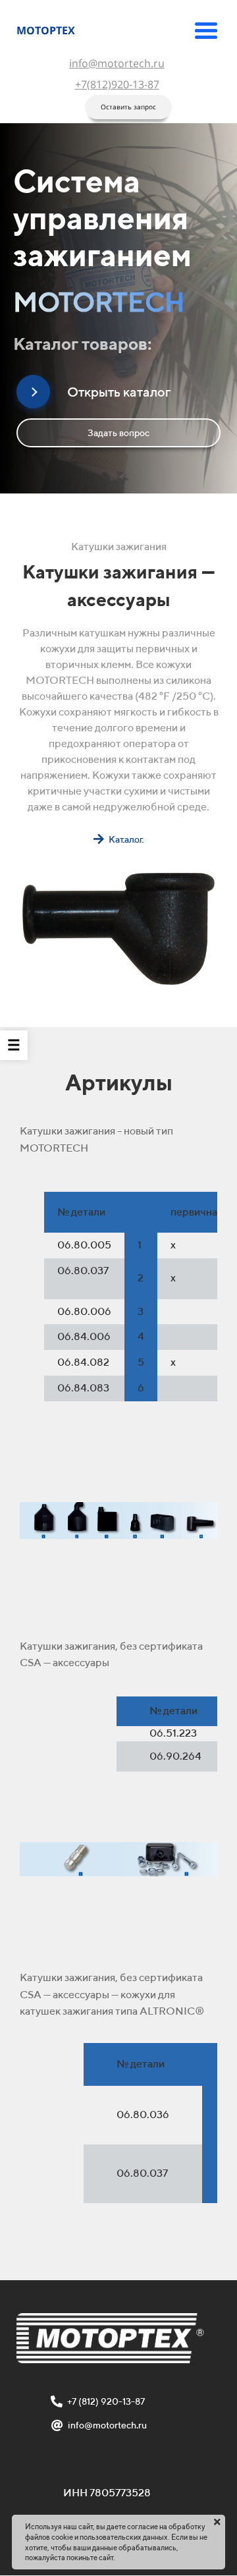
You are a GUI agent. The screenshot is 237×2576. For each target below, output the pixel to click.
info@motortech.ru (117, 63)
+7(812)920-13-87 (117, 84)
